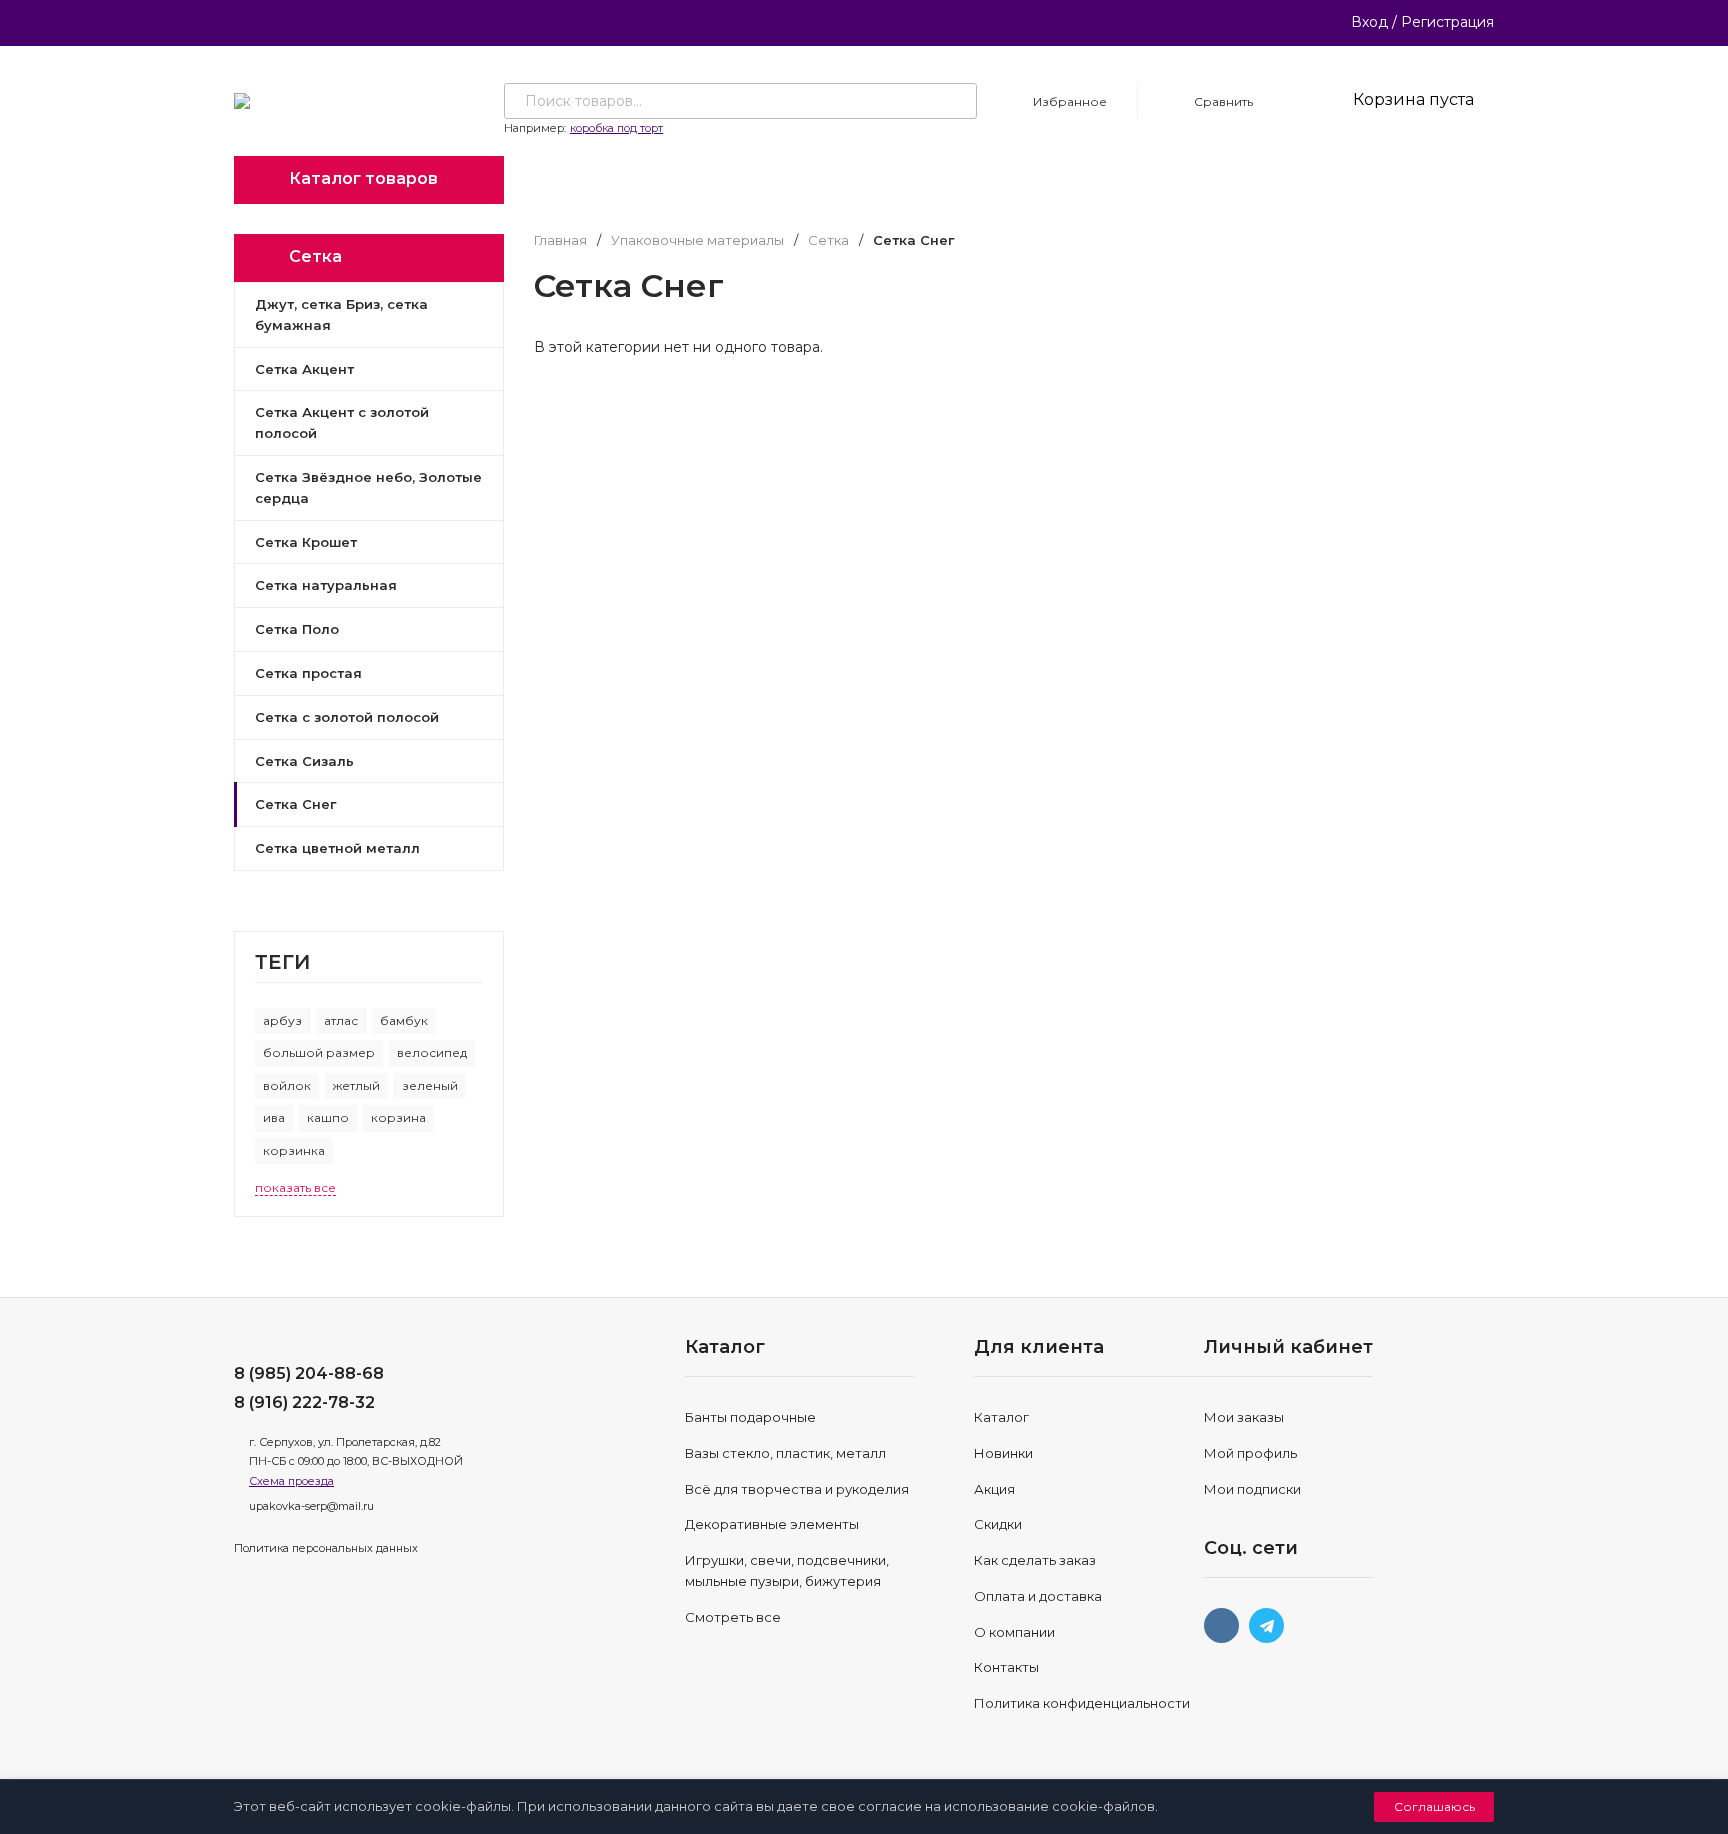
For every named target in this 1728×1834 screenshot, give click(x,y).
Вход (1369, 22)
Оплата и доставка (1038, 1596)
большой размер (319, 1052)
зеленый (430, 1085)
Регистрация (1447, 22)
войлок (287, 1085)
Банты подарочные (750, 1417)
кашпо (328, 1117)
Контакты (1006, 1667)
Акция (994, 1489)
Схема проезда (291, 1481)
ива (274, 1117)
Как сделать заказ (1035, 1560)
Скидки (998, 1524)
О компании (1014, 1632)
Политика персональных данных (326, 1548)
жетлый (356, 1085)
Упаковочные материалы (697, 240)
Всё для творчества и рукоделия (797, 1489)
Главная (560, 240)
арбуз (282, 1020)
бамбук (404, 1020)
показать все (295, 1187)
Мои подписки (1252, 1489)
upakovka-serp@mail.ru (311, 1506)
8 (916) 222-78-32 (304, 1402)
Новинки (1003, 1453)
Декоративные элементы (772, 1524)
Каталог (1001, 1417)
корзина (398, 1117)
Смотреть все (733, 1617)
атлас (341, 1020)
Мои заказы (1244, 1417)
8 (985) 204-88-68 (309, 1373)
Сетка (828, 240)
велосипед (432, 1052)
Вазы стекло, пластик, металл (785, 1453)
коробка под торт (616, 128)
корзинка (294, 1150)
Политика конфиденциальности (1082, 1703)
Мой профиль (1250, 1453)
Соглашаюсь (1434, 1806)
